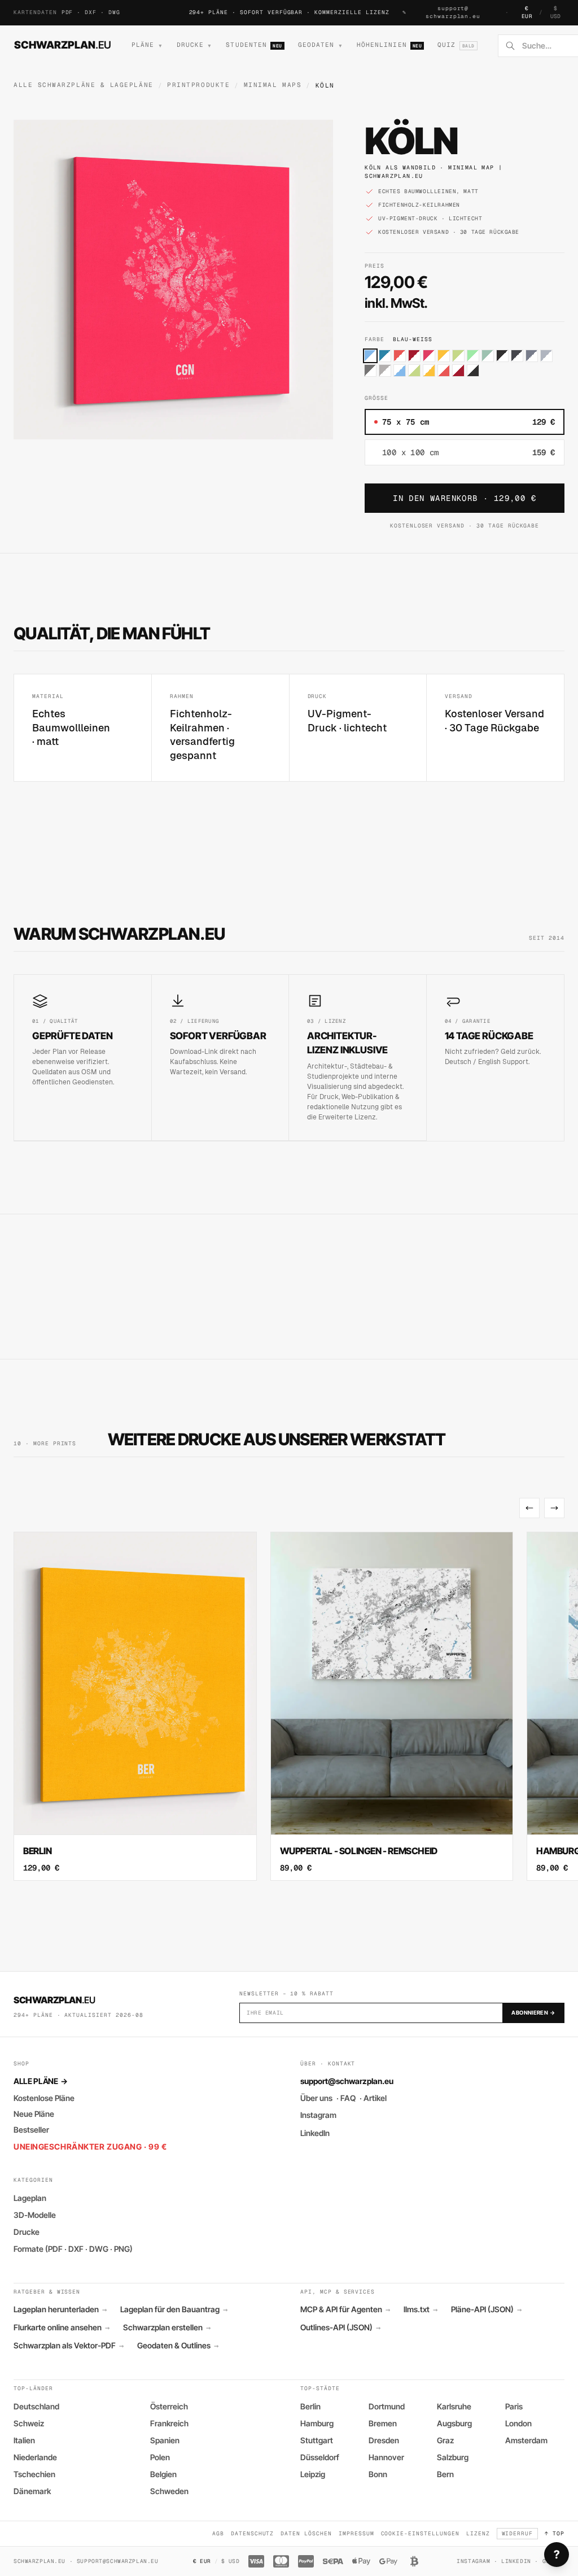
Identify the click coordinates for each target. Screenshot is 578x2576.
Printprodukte (198, 85)
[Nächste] (554, 1508)
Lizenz (478, 2533)
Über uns (316, 2098)
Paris (514, 2406)
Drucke (27, 2232)
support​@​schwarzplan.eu (453, 12)
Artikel (375, 2098)
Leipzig (313, 2474)
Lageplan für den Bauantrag (174, 2309)
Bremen (383, 2423)
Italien (24, 2440)
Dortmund (387, 2406)
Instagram (318, 2115)
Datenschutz (253, 2533)
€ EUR (527, 12)
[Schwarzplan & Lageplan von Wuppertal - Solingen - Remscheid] (392, 1706)
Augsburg (454, 2423)
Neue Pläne (34, 2114)
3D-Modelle (35, 2215)
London (518, 2423)
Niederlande (35, 2457)
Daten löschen (306, 2533)
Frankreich (169, 2423)
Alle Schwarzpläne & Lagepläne (84, 85)
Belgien (163, 2474)
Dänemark (32, 2491)
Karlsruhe (454, 2406)
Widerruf (518, 2533)
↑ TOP (555, 2533)
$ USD (556, 12)
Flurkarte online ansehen (62, 2327)
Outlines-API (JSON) (340, 2327)
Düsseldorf (320, 2457)
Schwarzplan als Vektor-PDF (69, 2346)
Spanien (165, 2440)
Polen (160, 2457)
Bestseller (31, 2130)
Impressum (356, 2533)
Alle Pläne (40, 2081)
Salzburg (453, 2457)
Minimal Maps (273, 85)
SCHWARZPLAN (63, 45)
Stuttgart (317, 2440)
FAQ (348, 2098)
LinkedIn (315, 2133)
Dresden (384, 2440)
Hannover (386, 2457)
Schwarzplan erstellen (167, 2327)
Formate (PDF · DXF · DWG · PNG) (73, 2249)
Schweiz (29, 2423)
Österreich (169, 2406)
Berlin (310, 2406)
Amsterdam (526, 2440)
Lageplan (30, 2198)
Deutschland (36, 2406)
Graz (445, 2440)
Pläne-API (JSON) (486, 2309)
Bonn (378, 2474)
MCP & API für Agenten (345, 2309)
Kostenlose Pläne (44, 2098)
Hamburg (317, 2423)
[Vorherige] (529, 1508)
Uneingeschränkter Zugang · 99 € (90, 2146)
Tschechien (34, 2474)
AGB (218, 2533)
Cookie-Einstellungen (420, 2533)
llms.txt (421, 2309)
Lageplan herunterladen (60, 2309)
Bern (445, 2474)
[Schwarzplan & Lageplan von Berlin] (135, 1706)
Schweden (169, 2491)
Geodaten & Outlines (178, 2346)
